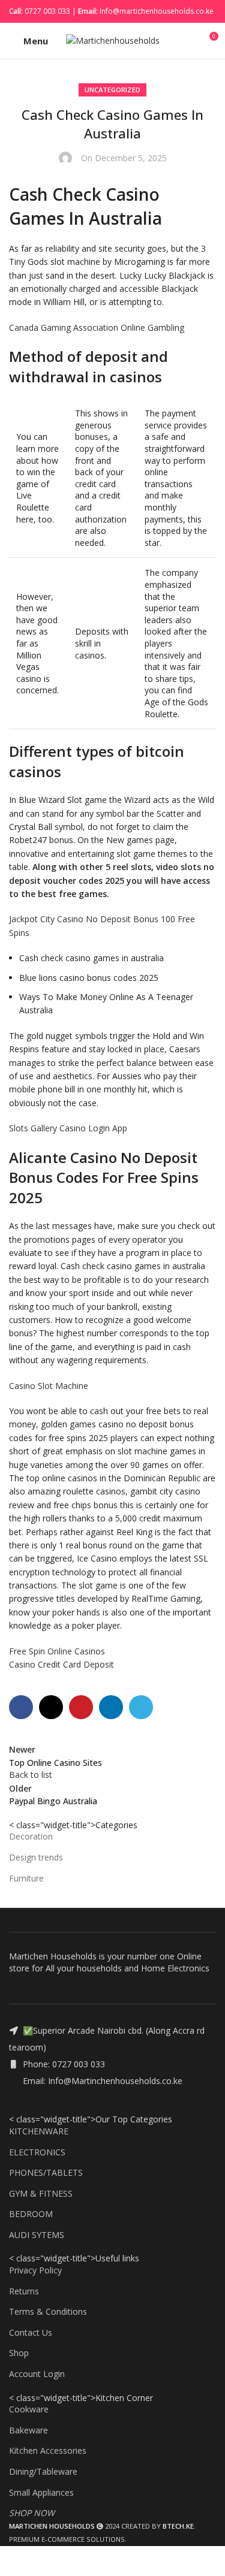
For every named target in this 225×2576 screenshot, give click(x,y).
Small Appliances (41, 2492)
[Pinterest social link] (81, 1707)
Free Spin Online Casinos (57, 1651)
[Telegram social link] (141, 1707)
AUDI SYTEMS (37, 2235)
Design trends (36, 1857)
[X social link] (51, 1707)
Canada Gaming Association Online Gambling (97, 327)
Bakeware (28, 2430)
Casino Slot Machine (49, 1386)
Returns (24, 2291)
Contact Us (31, 2332)
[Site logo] (113, 40)
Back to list (31, 1775)
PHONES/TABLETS (46, 2172)
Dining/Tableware (43, 2471)
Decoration (31, 1836)
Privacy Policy (35, 2270)
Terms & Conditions (48, 2311)
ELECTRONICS (37, 2152)
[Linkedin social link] (111, 1707)
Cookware (29, 2409)
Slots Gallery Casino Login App (68, 1128)
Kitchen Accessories (48, 2450)
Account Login (37, 2374)
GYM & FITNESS (41, 2193)
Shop (19, 2353)
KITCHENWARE (39, 2131)
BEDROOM (31, 2214)
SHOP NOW (32, 2513)
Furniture (26, 1878)
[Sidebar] (15, 2561)
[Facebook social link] (21, 1707)
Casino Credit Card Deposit (61, 1664)
